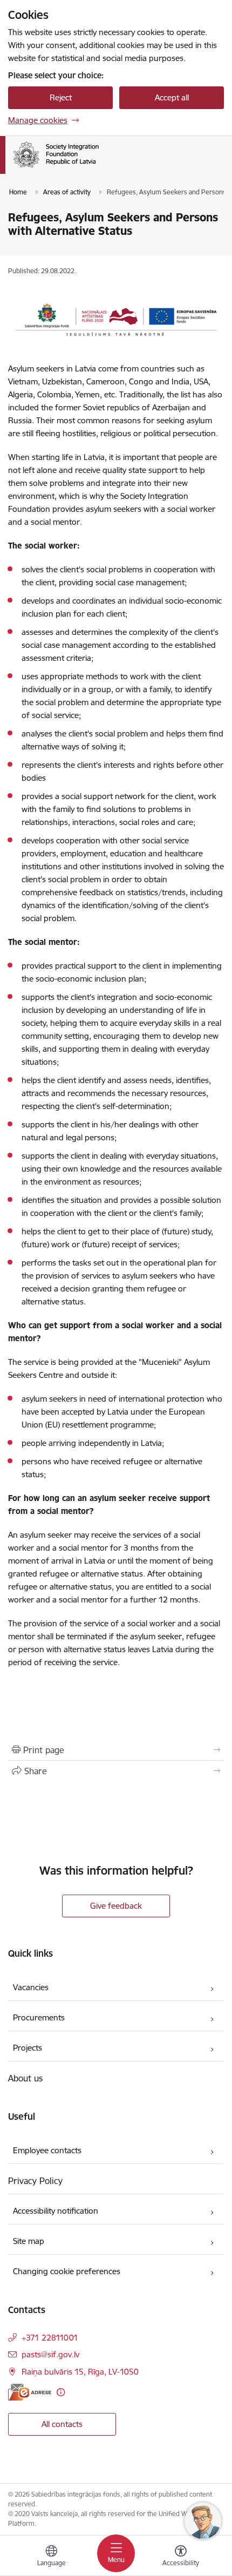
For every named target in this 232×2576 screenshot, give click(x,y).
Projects (28, 2048)
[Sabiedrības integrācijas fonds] (99, 167)
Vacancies (31, 1987)
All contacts (62, 2424)
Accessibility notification (56, 2211)
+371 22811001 (50, 2338)
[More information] (61, 2392)
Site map (29, 2241)
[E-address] (30, 2392)
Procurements (39, 2017)
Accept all (172, 97)
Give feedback (116, 1906)
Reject (61, 97)
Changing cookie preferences (67, 2271)
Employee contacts (47, 2150)
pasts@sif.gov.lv (50, 2354)
